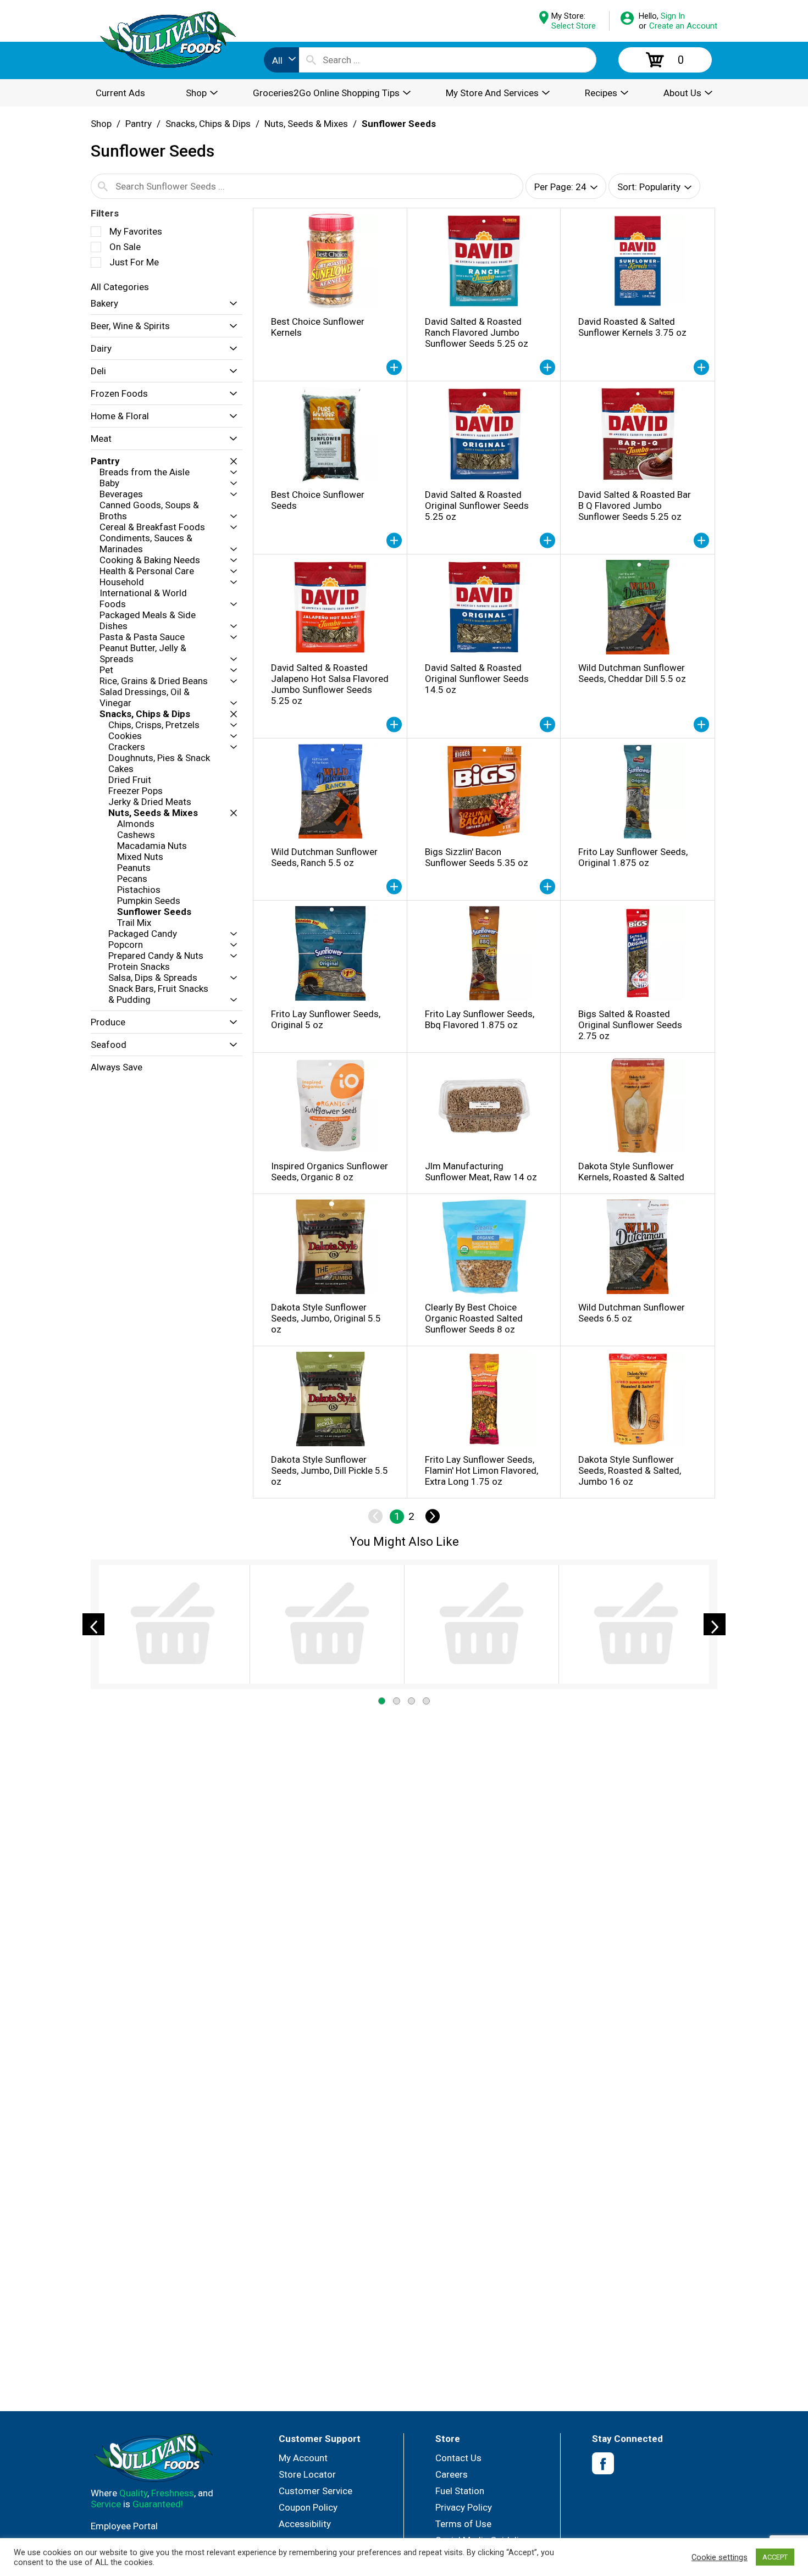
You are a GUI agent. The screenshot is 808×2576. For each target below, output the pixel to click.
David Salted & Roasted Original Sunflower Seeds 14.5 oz (477, 679)
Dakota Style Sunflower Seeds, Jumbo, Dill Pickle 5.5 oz (330, 1470)
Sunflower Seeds (399, 124)
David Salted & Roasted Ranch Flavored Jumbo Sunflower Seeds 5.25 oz (477, 332)
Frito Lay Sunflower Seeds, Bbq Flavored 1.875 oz (480, 1019)
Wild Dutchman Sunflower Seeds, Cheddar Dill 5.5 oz (632, 673)
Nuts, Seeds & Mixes (306, 124)
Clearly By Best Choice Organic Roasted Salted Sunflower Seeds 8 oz (474, 1318)
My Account (303, 2458)
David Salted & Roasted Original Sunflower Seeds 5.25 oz (477, 506)
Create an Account (683, 26)
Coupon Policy (308, 2507)
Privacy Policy (464, 2507)
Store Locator (307, 2474)
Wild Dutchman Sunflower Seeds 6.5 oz (632, 1313)
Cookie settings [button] (720, 2557)
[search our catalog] (311, 60)
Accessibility (305, 2524)
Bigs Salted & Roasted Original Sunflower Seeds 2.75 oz (630, 1025)
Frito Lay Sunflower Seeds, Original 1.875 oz (633, 857)
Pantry (139, 124)
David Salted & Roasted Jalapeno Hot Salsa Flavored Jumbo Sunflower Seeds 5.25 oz (330, 684)
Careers (452, 2474)
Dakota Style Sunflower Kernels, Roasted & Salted (631, 1172)
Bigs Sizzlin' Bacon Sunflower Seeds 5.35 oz (477, 857)
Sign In (673, 16)
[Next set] (432, 1517)
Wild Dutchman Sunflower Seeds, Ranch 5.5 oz (324, 857)
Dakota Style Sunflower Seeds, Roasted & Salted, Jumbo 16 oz (630, 1470)
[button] (231, 304)
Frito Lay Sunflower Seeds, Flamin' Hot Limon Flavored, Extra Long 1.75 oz (482, 1470)
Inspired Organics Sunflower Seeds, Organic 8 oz (330, 1172)
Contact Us (458, 2458)
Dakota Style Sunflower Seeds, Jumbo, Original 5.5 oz (326, 1318)
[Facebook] (603, 2464)
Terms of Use (463, 2524)
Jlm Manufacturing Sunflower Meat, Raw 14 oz (481, 1172)
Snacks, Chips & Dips (208, 124)
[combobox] (281, 60)
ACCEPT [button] (775, 2557)
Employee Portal (124, 2526)
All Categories (120, 287)
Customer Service (316, 2491)
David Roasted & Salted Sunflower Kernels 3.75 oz (632, 327)
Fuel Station (460, 2491)
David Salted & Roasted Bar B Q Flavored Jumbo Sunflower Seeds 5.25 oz (635, 506)
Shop (101, 124)
